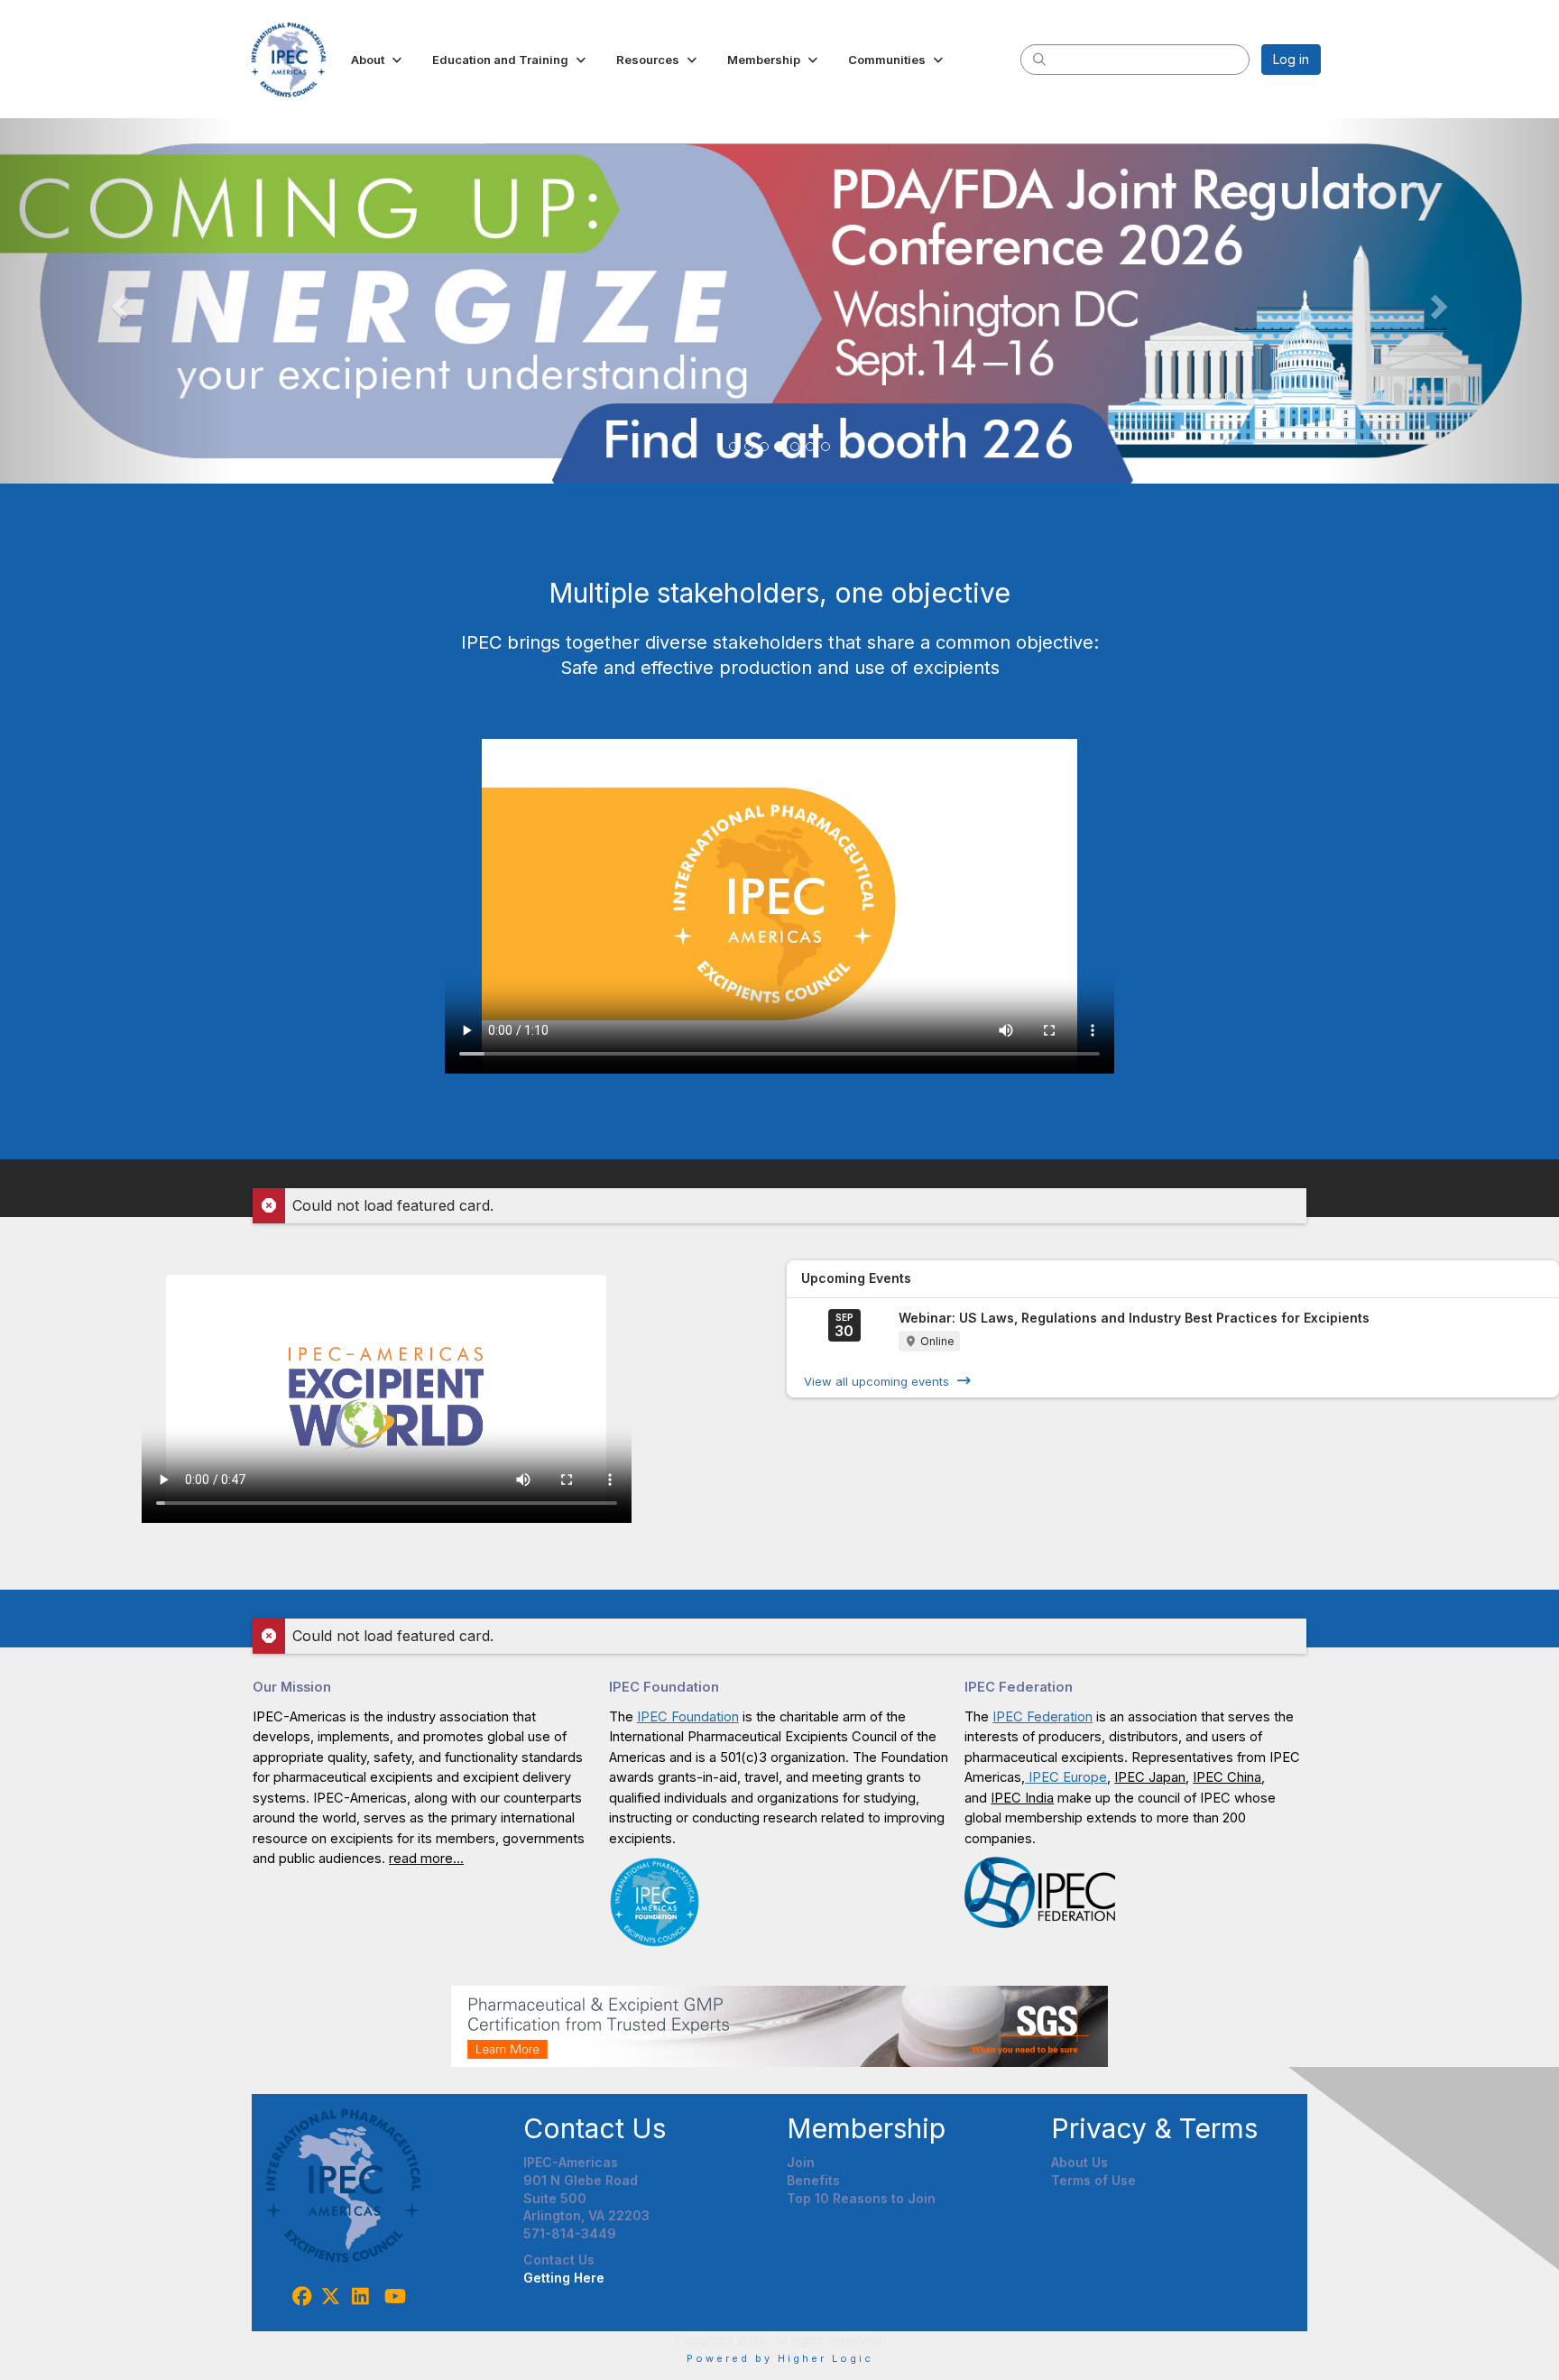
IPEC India (1022, 1798)
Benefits (813, 2180)
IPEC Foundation (688, 1717)
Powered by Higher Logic (780, 2358)
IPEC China (1227, 1777)
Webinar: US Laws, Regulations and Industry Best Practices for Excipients (1134, 1318)
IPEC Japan (1150, 1777)
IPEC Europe (1066, 1777)
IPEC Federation (1042, 1717)
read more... (426, 1859)
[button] (378, 60)
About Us (1079, 2162)
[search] (1039, 59)
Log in (1291, 59)
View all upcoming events (876, 1380)
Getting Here (564, 2278)
